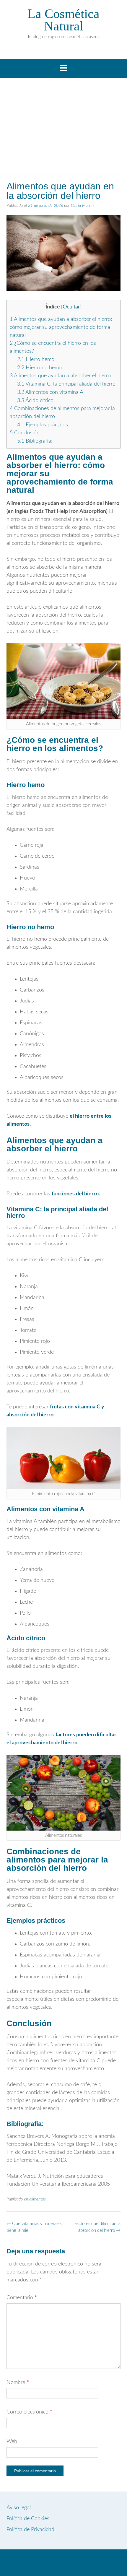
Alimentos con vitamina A (50, 392)
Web (12, 2442)
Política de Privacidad (30, 2530)
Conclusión (25, 433)
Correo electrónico (29, 2412)
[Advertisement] (63, 128)
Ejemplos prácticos (43, 425)
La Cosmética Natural (63, 20)
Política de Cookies (28, 2519)
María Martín (82, 206)
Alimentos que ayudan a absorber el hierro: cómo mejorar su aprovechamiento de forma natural (61, 327)
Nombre (18, 2382)
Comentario (22, 2298)
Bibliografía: (35, 441)
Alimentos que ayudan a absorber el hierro (60, 376)
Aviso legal (19, 2508)
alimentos (38, 2199)
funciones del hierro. (76, 1194)
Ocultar (71, 307)
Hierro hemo (36, 360)
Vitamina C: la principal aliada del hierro (66, 384)
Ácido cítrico (35, 401)
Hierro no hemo (39, 368)
